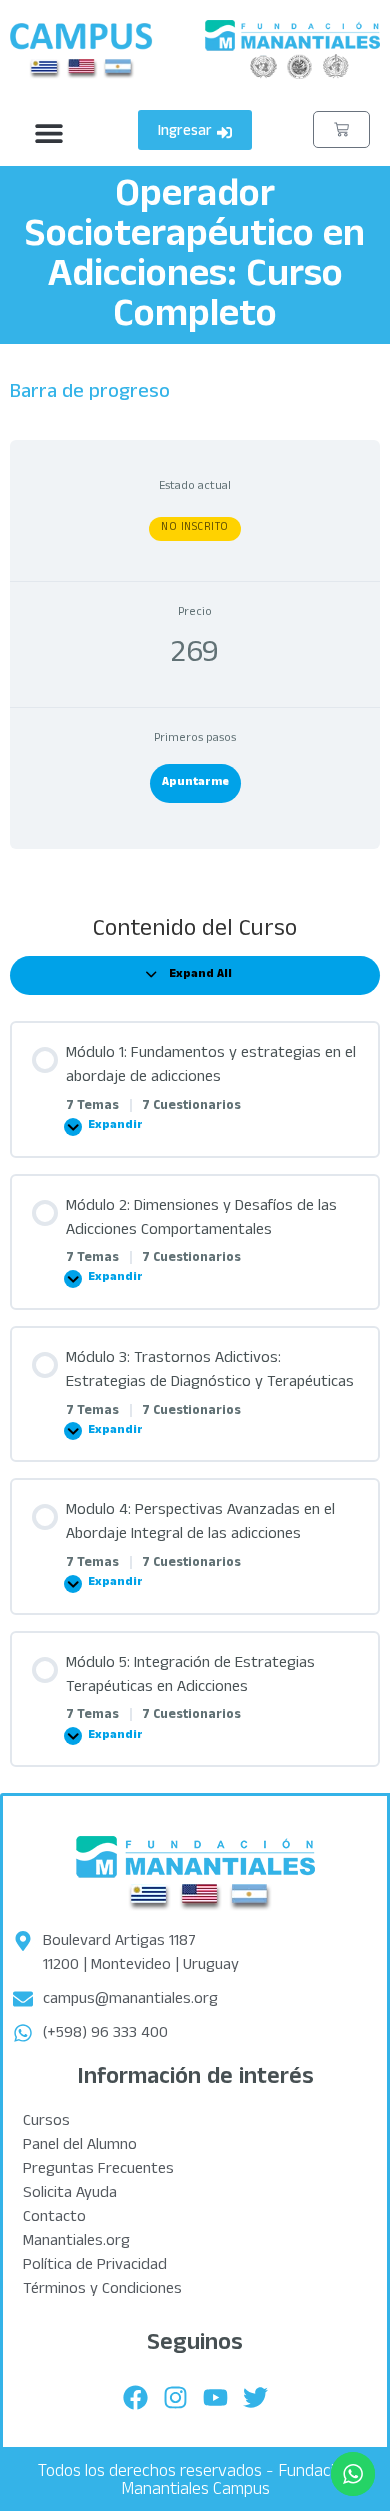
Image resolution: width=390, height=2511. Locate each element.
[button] (48, 133)
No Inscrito (195, 528)
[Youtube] (215, 2397)
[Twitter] (255, 2397)
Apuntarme (195, 783)
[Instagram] (175, 2397)
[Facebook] (135, 2397)
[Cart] (341, 129)
